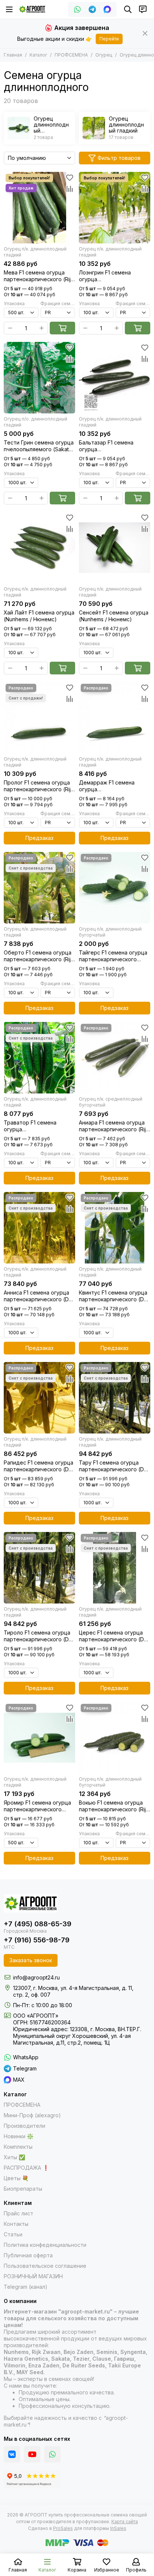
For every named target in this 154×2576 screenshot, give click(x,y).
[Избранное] (70, 178)
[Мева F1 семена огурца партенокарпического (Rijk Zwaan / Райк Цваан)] (39, 208)
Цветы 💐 (16, 2178)
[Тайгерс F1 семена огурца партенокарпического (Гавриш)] (115, 888)
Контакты (16, 2224)
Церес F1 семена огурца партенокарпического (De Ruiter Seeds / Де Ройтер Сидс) (113, 1636)
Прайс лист (19, 2213)
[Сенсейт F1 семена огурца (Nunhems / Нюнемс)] (115, 548)
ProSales (63, 2528)
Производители (24, 2126)
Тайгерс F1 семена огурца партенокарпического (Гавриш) (113, 956)
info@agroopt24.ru (36, 1977)
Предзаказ (39, 838)
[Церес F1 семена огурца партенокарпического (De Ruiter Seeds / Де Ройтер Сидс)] (115, 1568)
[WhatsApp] (77, 9)
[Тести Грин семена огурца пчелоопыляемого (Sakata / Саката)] (39, 378)
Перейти (109, 39)
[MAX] (107, 9)
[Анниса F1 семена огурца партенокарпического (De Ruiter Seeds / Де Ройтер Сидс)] (39, 1228)
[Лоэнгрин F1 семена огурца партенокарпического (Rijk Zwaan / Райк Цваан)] (115, 208)
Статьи (13, 2234)
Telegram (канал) (26, 2287)
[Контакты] (143, 9)
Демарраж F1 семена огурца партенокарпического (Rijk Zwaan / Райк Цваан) (114, 786)
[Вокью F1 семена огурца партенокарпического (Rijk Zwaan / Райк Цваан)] (115, 1738)
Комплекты (18, 2147)
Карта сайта (125, 2522)
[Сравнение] (70, 189)
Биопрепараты (23, 2189)
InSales (118, 2528)
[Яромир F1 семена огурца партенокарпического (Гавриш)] (39, 1738)
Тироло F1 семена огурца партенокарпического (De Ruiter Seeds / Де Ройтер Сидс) (38, 1636)
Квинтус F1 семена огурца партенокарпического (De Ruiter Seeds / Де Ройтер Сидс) (113, 1296)
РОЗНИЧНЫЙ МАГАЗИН (33, 2276)
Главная (13, 55)
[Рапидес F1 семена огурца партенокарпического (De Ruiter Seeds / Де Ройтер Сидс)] (39, 1398)
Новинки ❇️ (19, 2136)
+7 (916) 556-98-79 (37, 1940)
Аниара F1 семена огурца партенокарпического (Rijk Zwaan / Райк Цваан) (114, 1126)
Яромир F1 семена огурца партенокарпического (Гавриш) (37, 1806)
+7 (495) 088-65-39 (38, 1924)
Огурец (104, 55)
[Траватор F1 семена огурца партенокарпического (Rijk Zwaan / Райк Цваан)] (39, 1058)
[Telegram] (92, 9)
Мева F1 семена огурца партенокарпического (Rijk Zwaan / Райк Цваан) (39, 276)
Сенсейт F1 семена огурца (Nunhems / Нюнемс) (114, 616)
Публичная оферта (28, 2255)
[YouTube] (32, 2454)
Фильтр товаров (119, 158)
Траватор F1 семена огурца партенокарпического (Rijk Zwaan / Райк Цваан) (39, 1126)
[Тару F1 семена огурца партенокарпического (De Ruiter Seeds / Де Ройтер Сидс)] (115, 1398)
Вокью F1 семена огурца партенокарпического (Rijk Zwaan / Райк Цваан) (114, 1806)
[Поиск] (128, 9)
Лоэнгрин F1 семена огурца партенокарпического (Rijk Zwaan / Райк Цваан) (114, 276)
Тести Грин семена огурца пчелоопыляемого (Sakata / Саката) (39, 446)
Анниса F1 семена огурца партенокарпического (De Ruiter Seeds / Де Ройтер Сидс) (38, 1296)
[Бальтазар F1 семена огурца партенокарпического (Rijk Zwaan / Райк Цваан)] (115, 378)
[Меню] (9, 9)
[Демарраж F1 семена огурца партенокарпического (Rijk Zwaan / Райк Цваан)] (115, 718)
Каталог (38, 55)
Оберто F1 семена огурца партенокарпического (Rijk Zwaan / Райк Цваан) (39, 956)
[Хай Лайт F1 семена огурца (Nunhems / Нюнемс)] (39, 548)
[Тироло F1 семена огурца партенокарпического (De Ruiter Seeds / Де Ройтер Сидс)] (39, 1568)
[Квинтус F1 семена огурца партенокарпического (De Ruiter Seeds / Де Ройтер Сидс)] (115, 1228)
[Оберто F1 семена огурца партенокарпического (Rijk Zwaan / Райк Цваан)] (39, 888)
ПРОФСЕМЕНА (71, 55)
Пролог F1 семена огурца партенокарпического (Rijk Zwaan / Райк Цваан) (39, 786)
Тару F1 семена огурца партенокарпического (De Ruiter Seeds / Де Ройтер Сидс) (113, 1466)
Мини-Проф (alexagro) (32, 2115)
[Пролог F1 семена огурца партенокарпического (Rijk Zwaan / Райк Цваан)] (39, 718)
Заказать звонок (31, 1960)
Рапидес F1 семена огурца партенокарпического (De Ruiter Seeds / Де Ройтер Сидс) (38, 1466)
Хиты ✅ (14, 2157)
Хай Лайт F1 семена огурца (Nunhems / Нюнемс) (39, 616)
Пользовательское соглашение (45, 2266)
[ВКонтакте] (12, 2454)
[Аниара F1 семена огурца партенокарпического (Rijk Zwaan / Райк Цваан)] (115, 1058)
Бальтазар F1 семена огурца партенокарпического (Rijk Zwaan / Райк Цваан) (114, 446)
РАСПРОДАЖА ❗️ (26, 2168)
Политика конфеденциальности (45, 2245)
